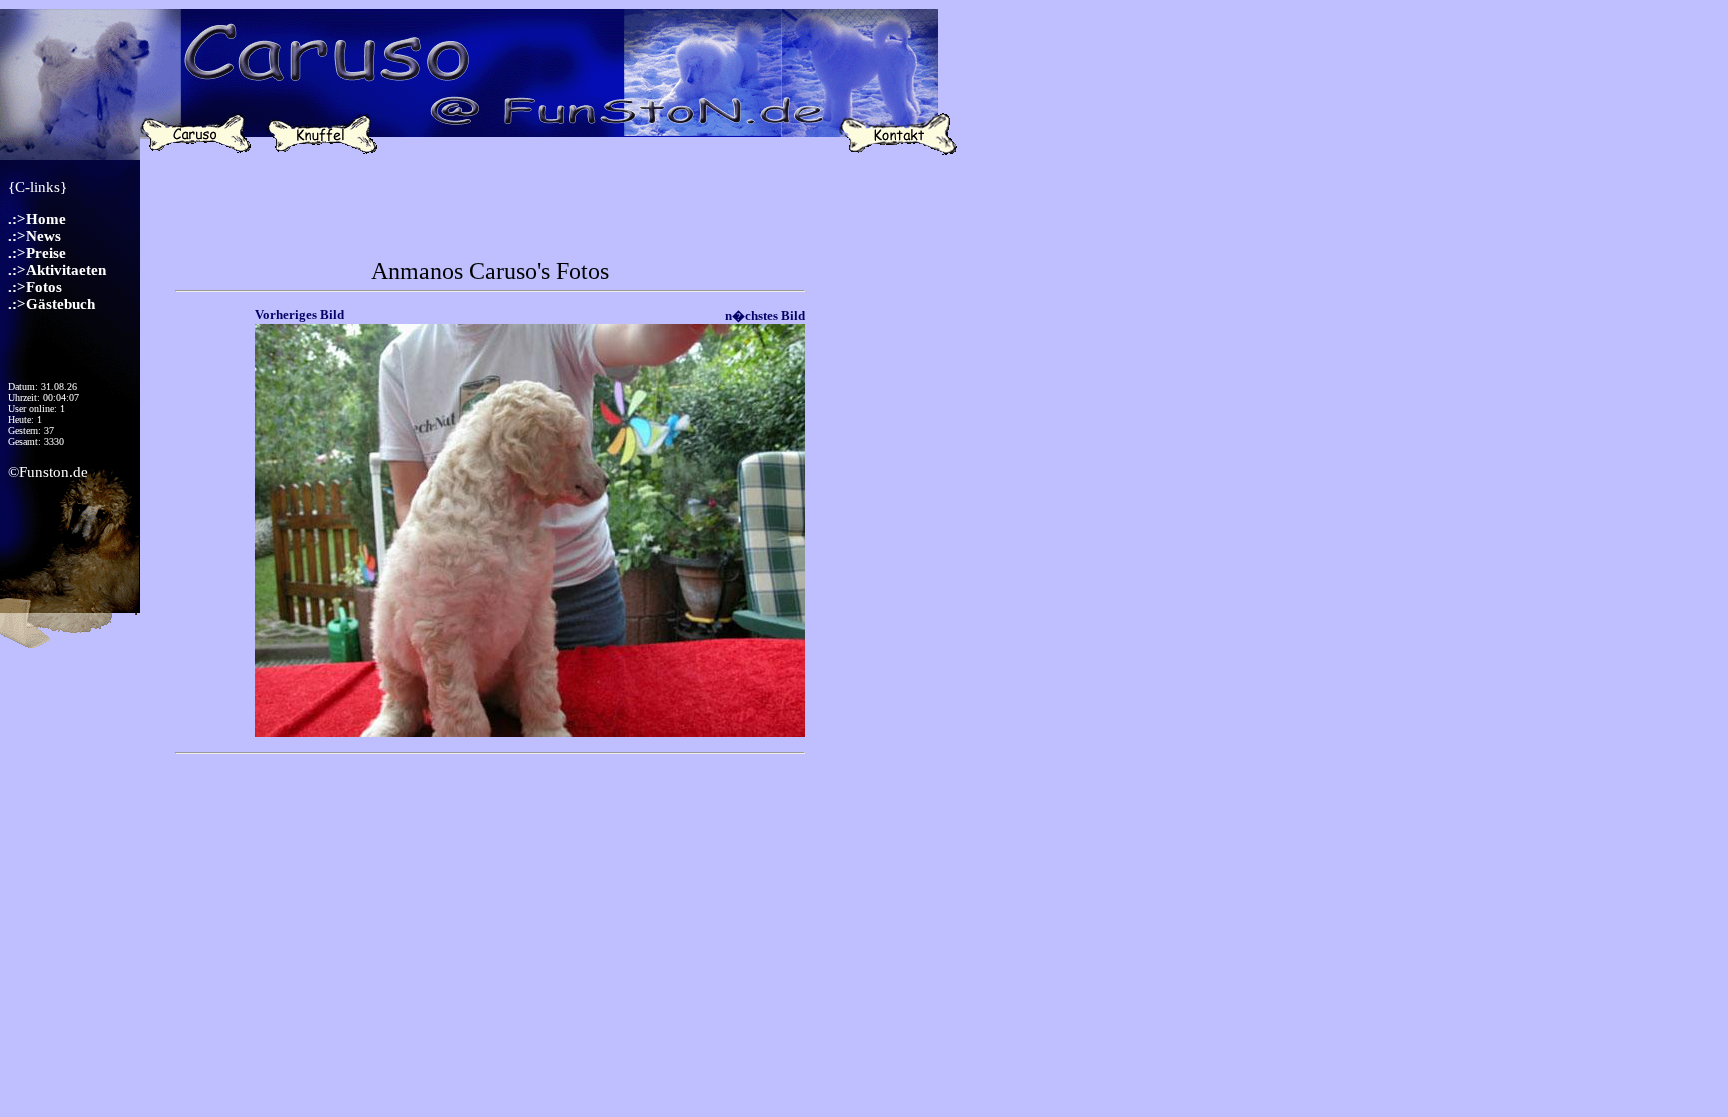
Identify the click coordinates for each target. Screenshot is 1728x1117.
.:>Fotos (35, 287)
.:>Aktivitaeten (57, 270)
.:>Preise (37, 253)
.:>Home (37, 219)
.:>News (34, 236)
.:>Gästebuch (51, 304)
